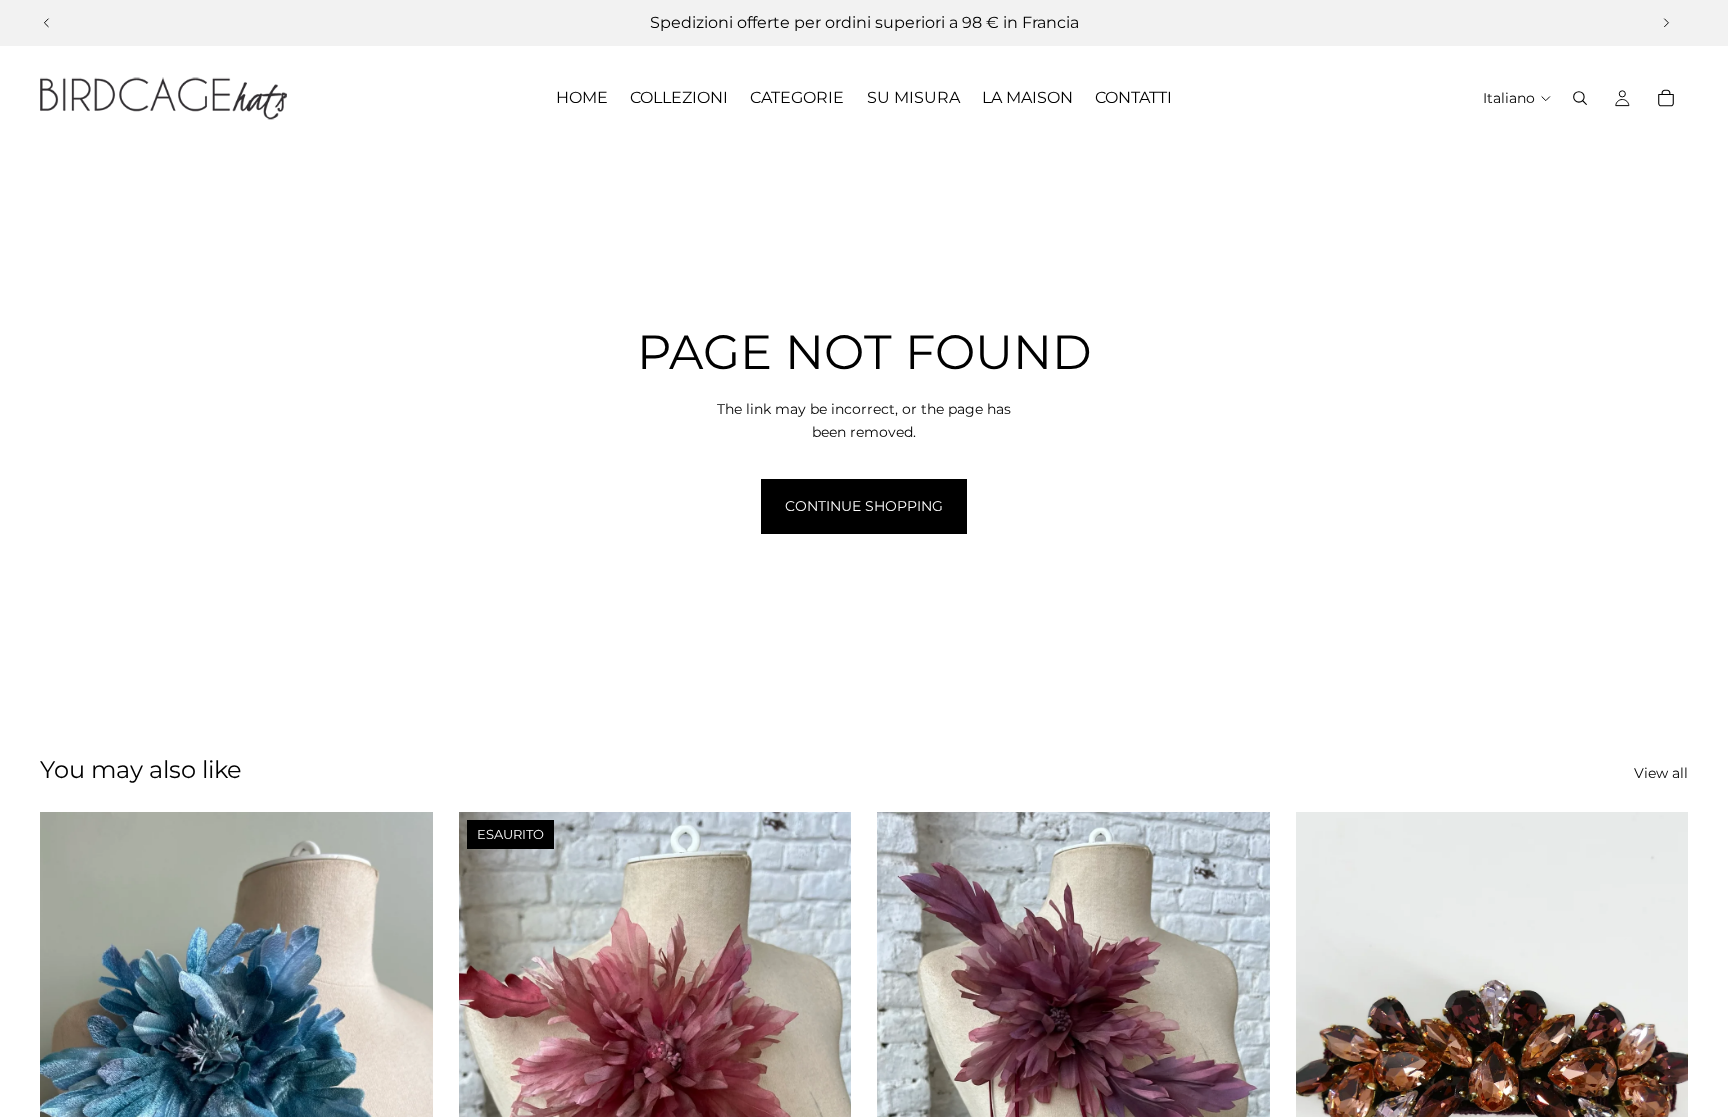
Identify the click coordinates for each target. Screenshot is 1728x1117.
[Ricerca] (1580, 98)
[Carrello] (1666, 98)
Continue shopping (864, 506)
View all (1661, 773)
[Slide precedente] (47, 23)
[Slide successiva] (1666, 23)
